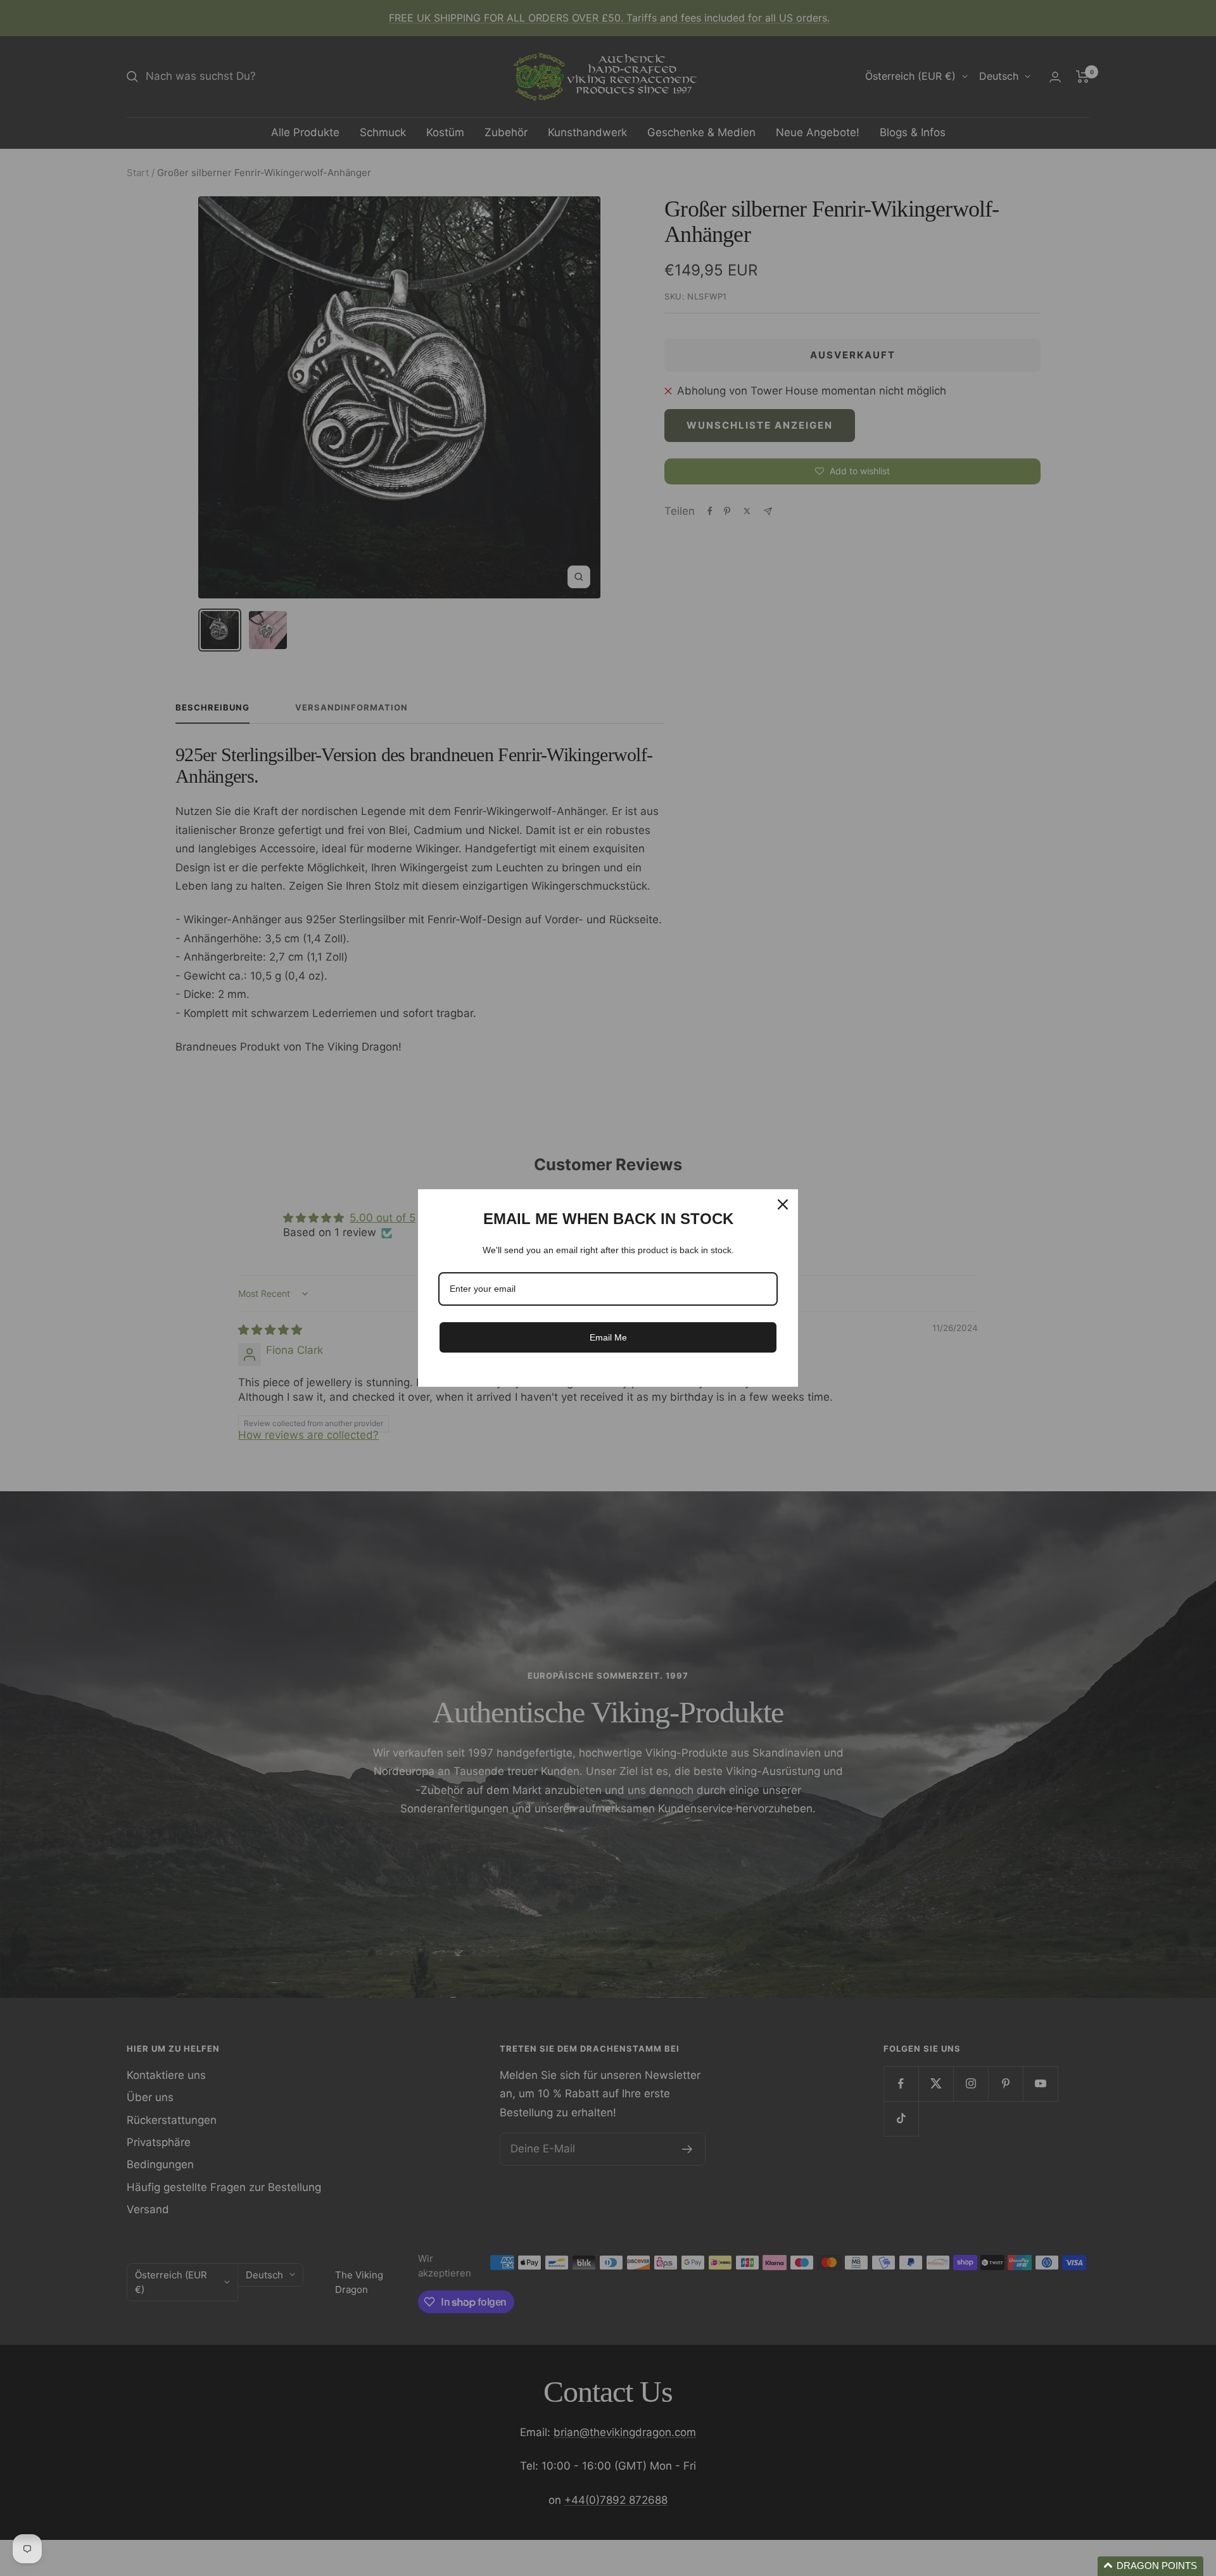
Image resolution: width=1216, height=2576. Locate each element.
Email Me (608, 1337)
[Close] (783, 1204)
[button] (1150, 2566)
